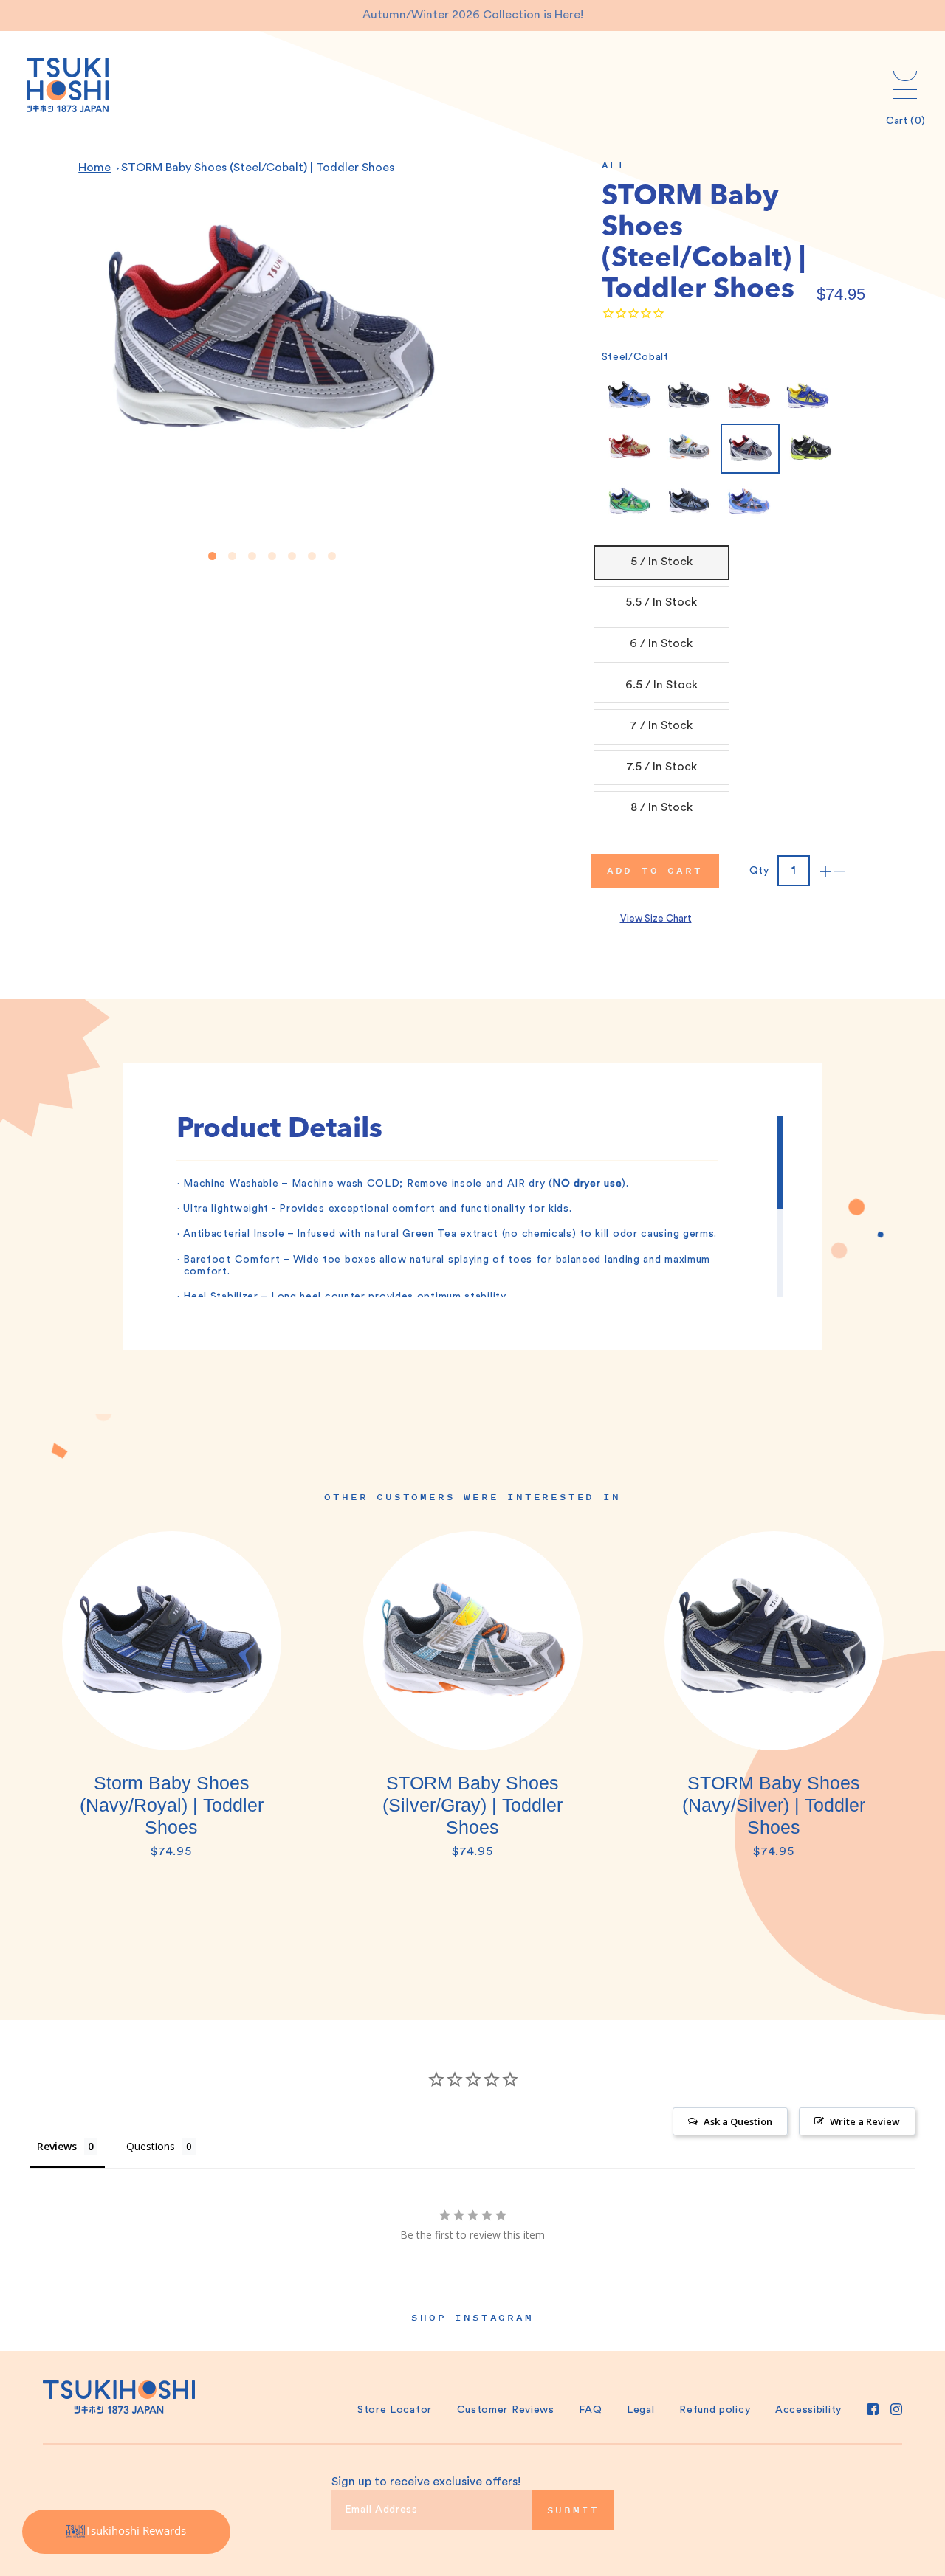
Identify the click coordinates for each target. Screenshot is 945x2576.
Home (94, 168)
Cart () (906, 121)
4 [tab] (272, 556)
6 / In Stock (661, 643)
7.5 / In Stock (661, 767)
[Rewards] (126, 2532)
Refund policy (715, 2410)
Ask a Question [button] (738, 2121)
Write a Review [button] (865, 2121)
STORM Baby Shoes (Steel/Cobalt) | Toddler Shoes (258, 168)
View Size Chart (656, 918)
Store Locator (395, 2410)
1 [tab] (212, 556)
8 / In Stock (661, 807)
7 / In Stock (661, 725)
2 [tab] (232, 556)
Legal (641, 2410)
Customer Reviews (506, 2410)
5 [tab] (292, 556)
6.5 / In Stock (661, 685)
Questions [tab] (151, 2146)
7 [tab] (332, 556)
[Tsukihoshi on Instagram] (896, 2409)
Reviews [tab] (57, 2146)
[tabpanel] (171, 1702)
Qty (759, 871)
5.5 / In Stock (661, 602)
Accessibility (808, 2410)
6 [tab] (312, 556)
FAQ (590, 2410)
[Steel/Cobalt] (750, 449)
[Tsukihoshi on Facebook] (873, 2409)
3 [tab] (252, 556)
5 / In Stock (661, 562)
